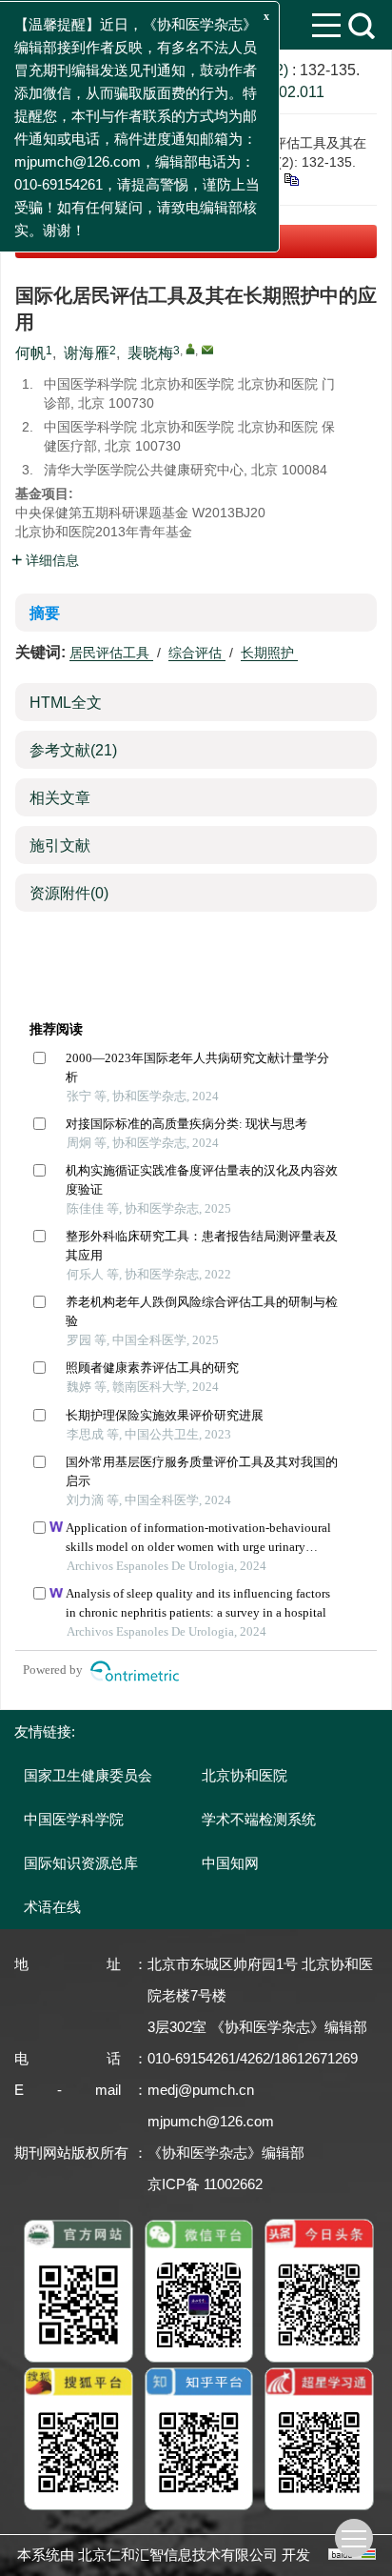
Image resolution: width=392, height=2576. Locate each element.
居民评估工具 (111, 653)
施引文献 (60, 845)
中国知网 (230, 1863)
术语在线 (52, 1907)
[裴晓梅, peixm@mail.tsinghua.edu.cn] (190, 349)
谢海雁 (87, 353)
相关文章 (60, 798)
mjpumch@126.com (211, 2121)
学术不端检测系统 (259, 1819)
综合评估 (197, 653)
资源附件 (69, 893)
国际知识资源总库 (81, 1863)
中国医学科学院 (74, 1819)
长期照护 (269, 653)
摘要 (45, 613)
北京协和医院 (245, 1775)
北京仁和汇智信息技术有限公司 (178, 2555)
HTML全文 (66, 703)
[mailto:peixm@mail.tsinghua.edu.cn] (207, 350)
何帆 (30, 353)
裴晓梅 (150, 353)
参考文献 (73, 750)
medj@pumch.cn (201, 2090)
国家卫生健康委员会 (88, 1775)
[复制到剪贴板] (291, 178)
